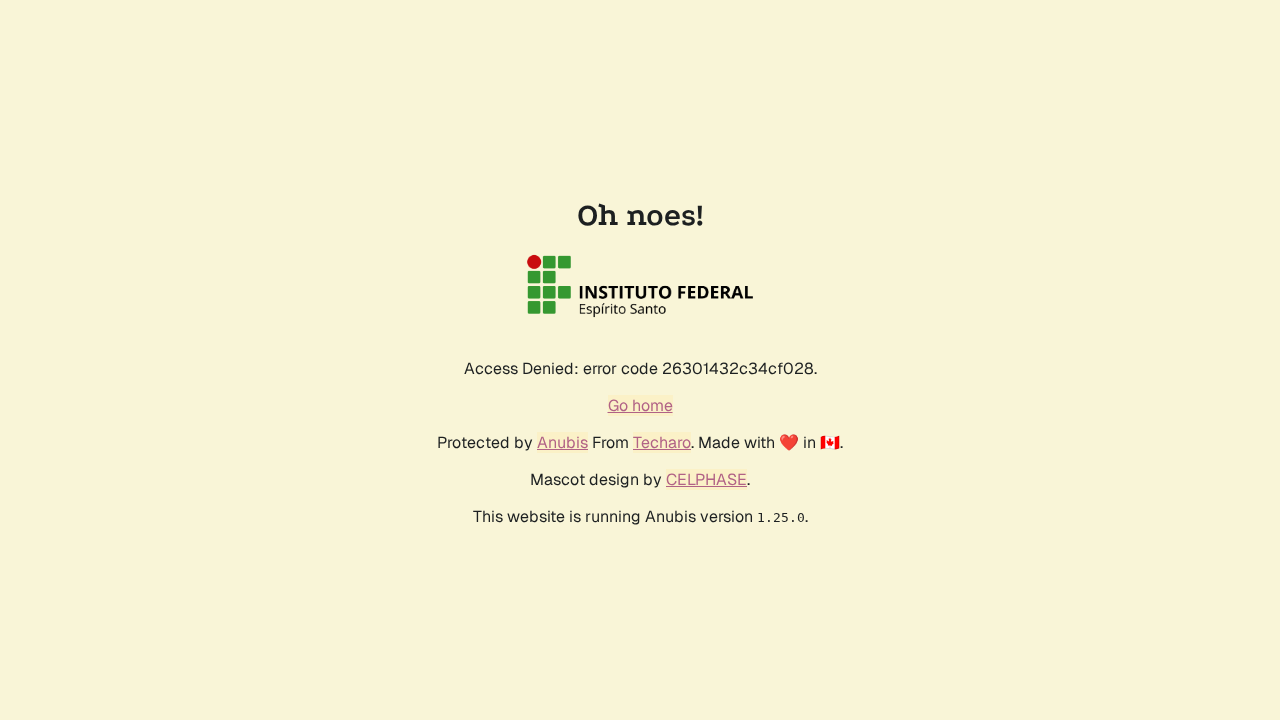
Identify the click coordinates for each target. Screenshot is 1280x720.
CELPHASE (706, 479)
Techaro (662, 442)
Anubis (562, 442)
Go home (640, 405)
